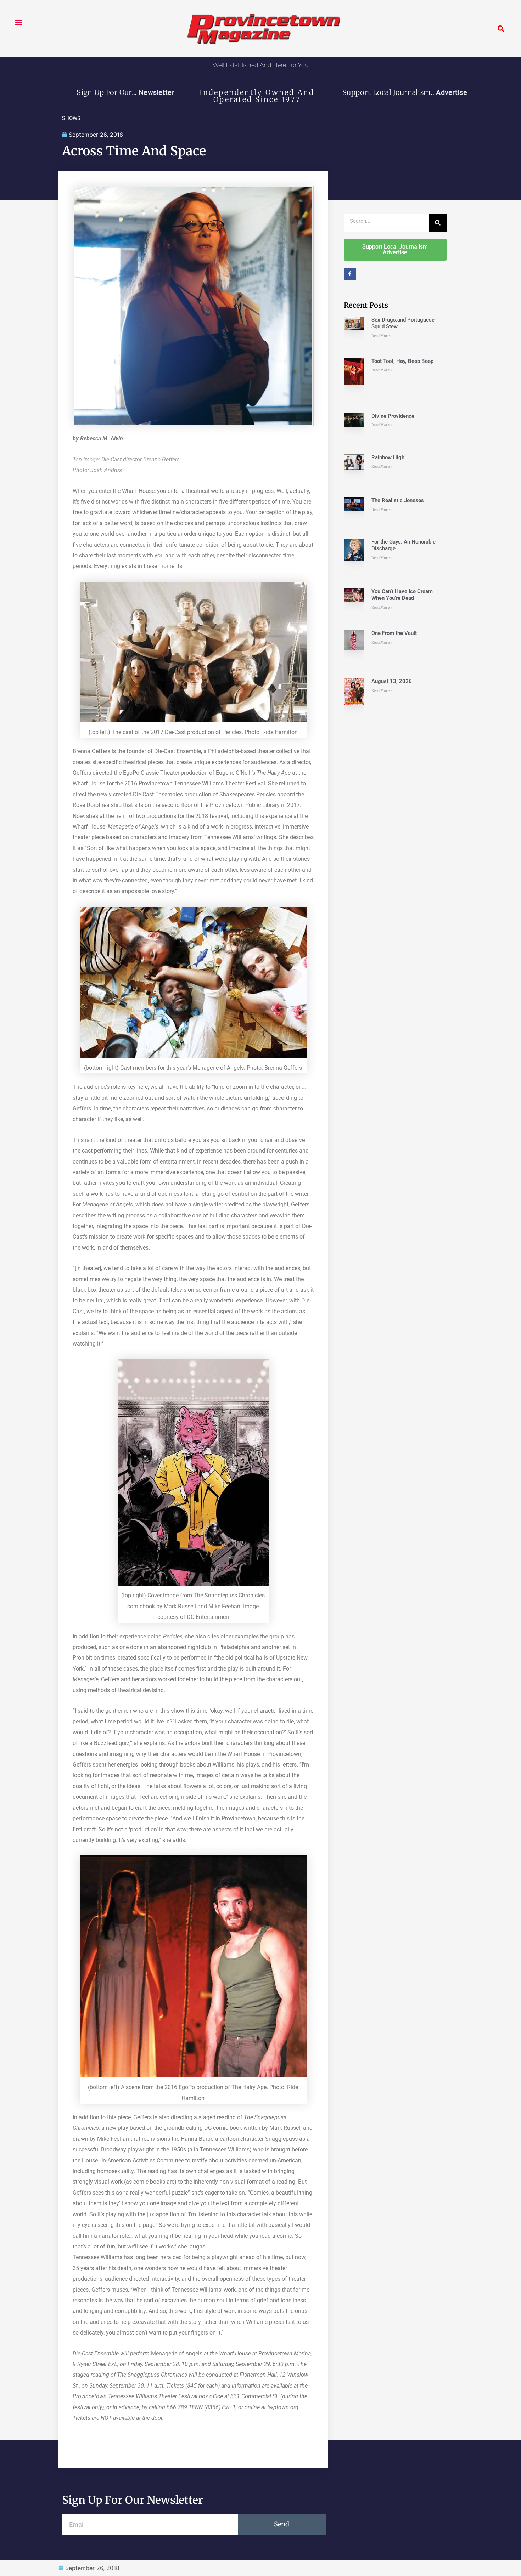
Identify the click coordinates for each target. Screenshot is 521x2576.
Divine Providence (393, 416)
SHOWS (71, 118)
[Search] (438, 223)
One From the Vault (394, 633)
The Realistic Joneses (398, 500)
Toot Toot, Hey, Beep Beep (402, 361)
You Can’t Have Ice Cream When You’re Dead (402, 595)
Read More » (382, 336)
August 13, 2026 (392, 681)
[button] (18, 22)
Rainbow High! (389, 457)
